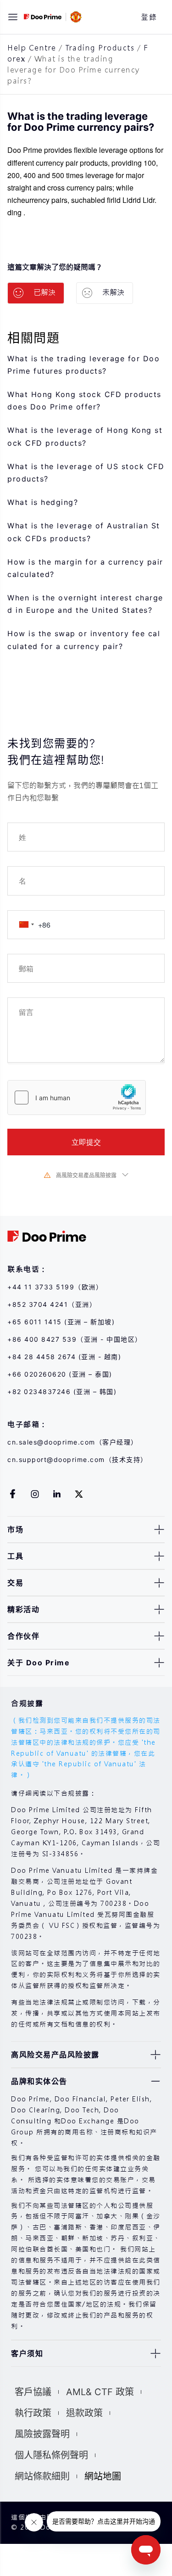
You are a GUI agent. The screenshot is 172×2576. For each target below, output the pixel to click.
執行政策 (33, 2413)
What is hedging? (43, 502)
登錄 (149, 17)
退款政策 (84, 2413)
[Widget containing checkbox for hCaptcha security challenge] (77, 1098)
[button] (13, 17)
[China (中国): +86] (26, 925)
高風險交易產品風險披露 (86, 1175)
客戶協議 (33, 2392)
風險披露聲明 (42, 2434)
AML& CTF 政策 (100, 2392)
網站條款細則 (42, 2476)
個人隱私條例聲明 (51, 2455)
